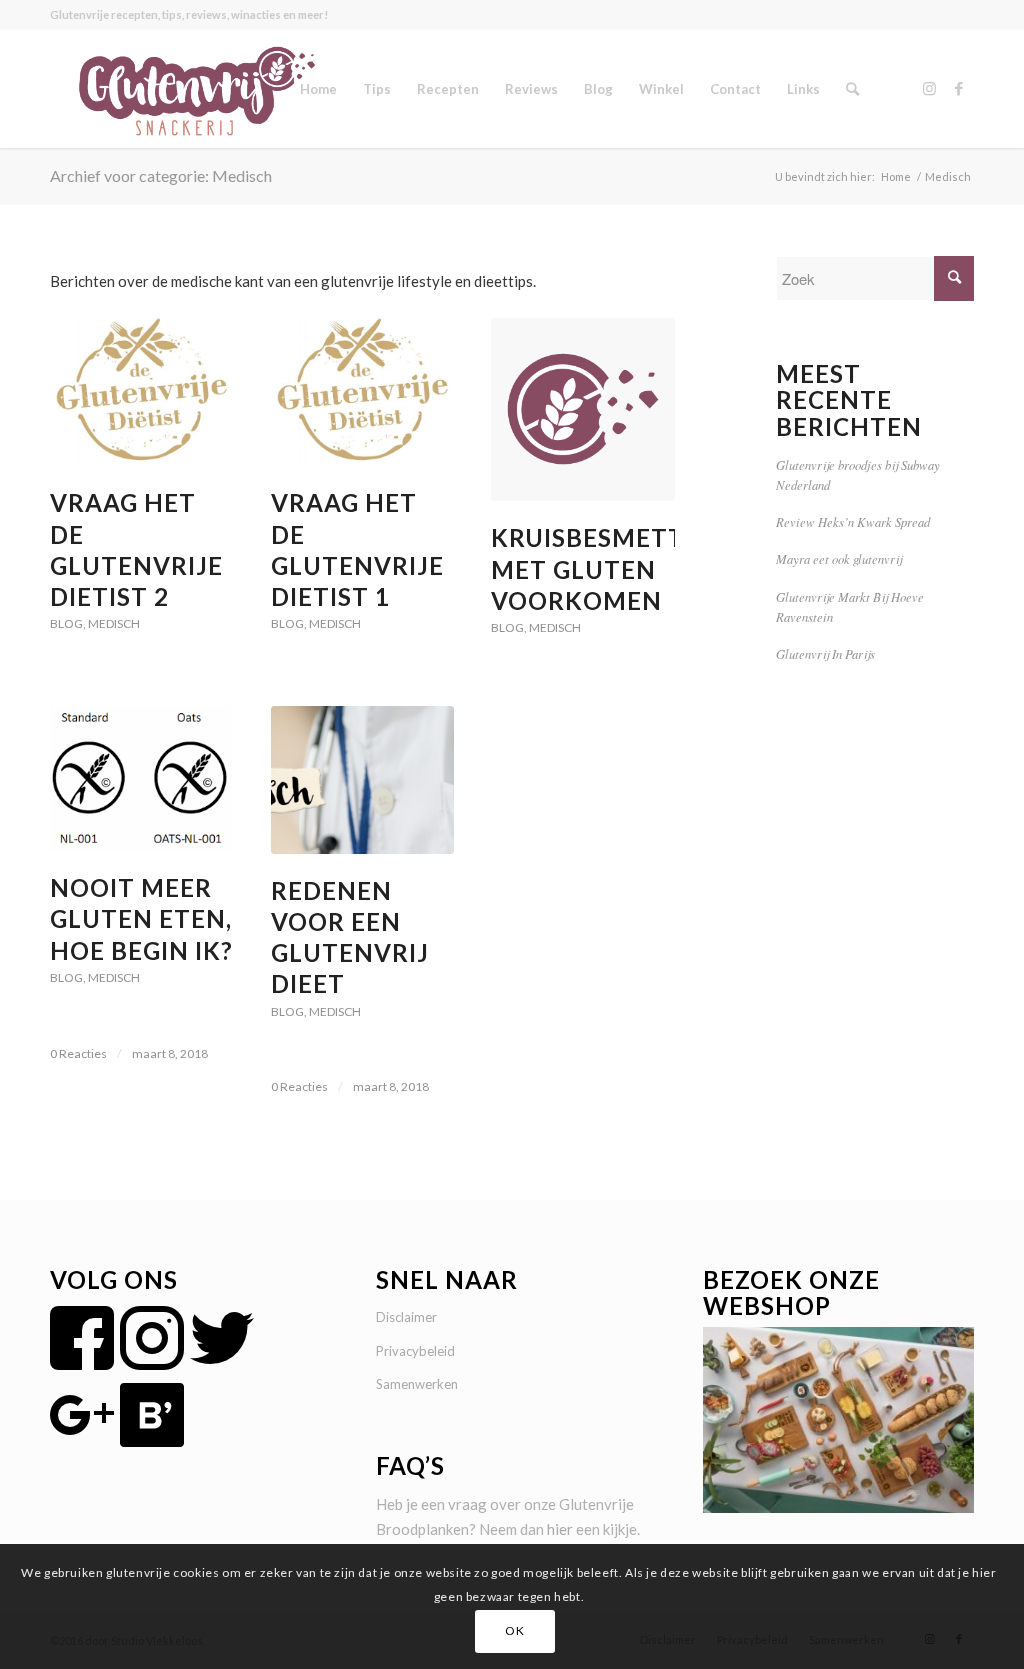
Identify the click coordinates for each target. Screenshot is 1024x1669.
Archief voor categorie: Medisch (161, 175)
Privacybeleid (415, 1351)
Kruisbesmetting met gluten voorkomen (611, 568)
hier (560, 1529)
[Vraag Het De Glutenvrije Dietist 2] (141, 392)
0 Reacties (78, 1053)
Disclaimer (406, 1317)
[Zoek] (852, 89)
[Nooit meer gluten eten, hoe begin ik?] (141, 778)
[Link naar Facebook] (959, 88)
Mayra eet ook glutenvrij (839, 558)
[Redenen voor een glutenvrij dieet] (362, 780)
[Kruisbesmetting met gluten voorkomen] (582, 409)
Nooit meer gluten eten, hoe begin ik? (141, 918)
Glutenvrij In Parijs (825, 653)
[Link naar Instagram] (929, 88)
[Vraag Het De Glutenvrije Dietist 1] (362, 392)
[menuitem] (318, 89)
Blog (66, 623)
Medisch (114, 623)
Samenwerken (417, 1384)
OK (514, 1630)
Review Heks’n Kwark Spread (853, 521)
